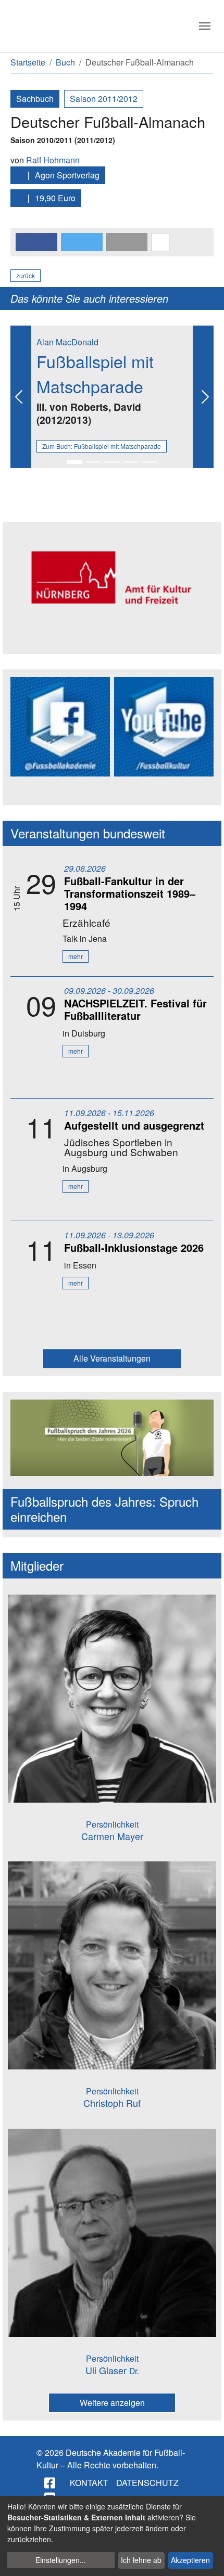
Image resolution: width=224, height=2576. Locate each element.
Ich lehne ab (141, 2560)
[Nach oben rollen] (206, 2558)
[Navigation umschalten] (205, 26)
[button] (36, 242)
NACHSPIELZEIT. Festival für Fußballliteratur (135, 1009)
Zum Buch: (102, 446)
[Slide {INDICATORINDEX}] (74, 462)
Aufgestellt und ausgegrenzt (134, 1125)
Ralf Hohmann (53, 160)
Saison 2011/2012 (104, 99)
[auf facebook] (51, 2483)
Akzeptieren (190, 2560)
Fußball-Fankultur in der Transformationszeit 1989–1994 (130, 893)
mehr (76, 956)
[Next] (203, 397)
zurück (26, 275)
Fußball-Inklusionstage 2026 (134, 1247)
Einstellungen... (61, 2560)
